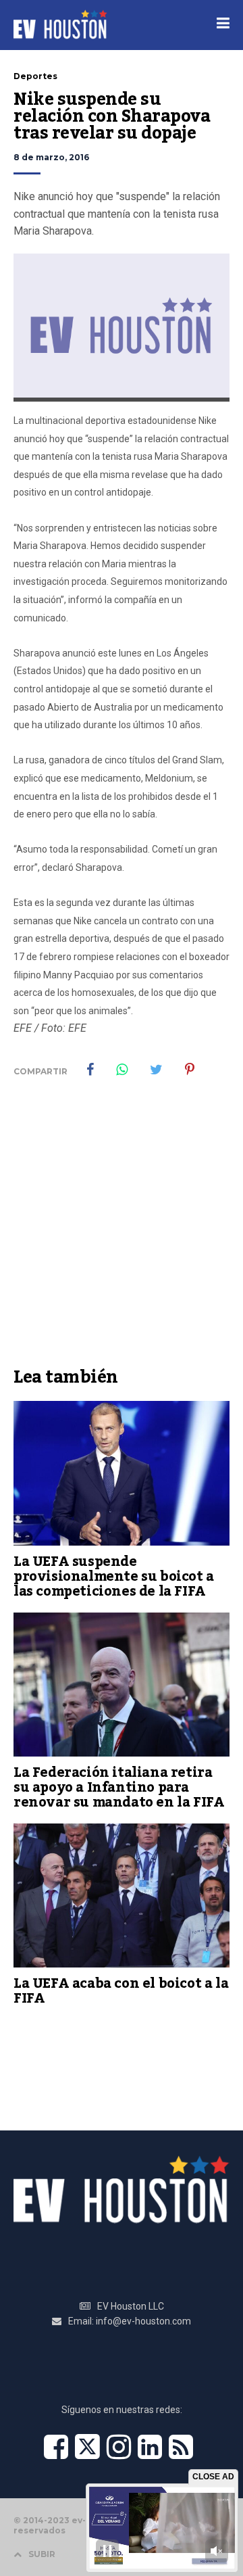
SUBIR (42, 2554)
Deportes (35, 76)
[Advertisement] (122, 1232)
